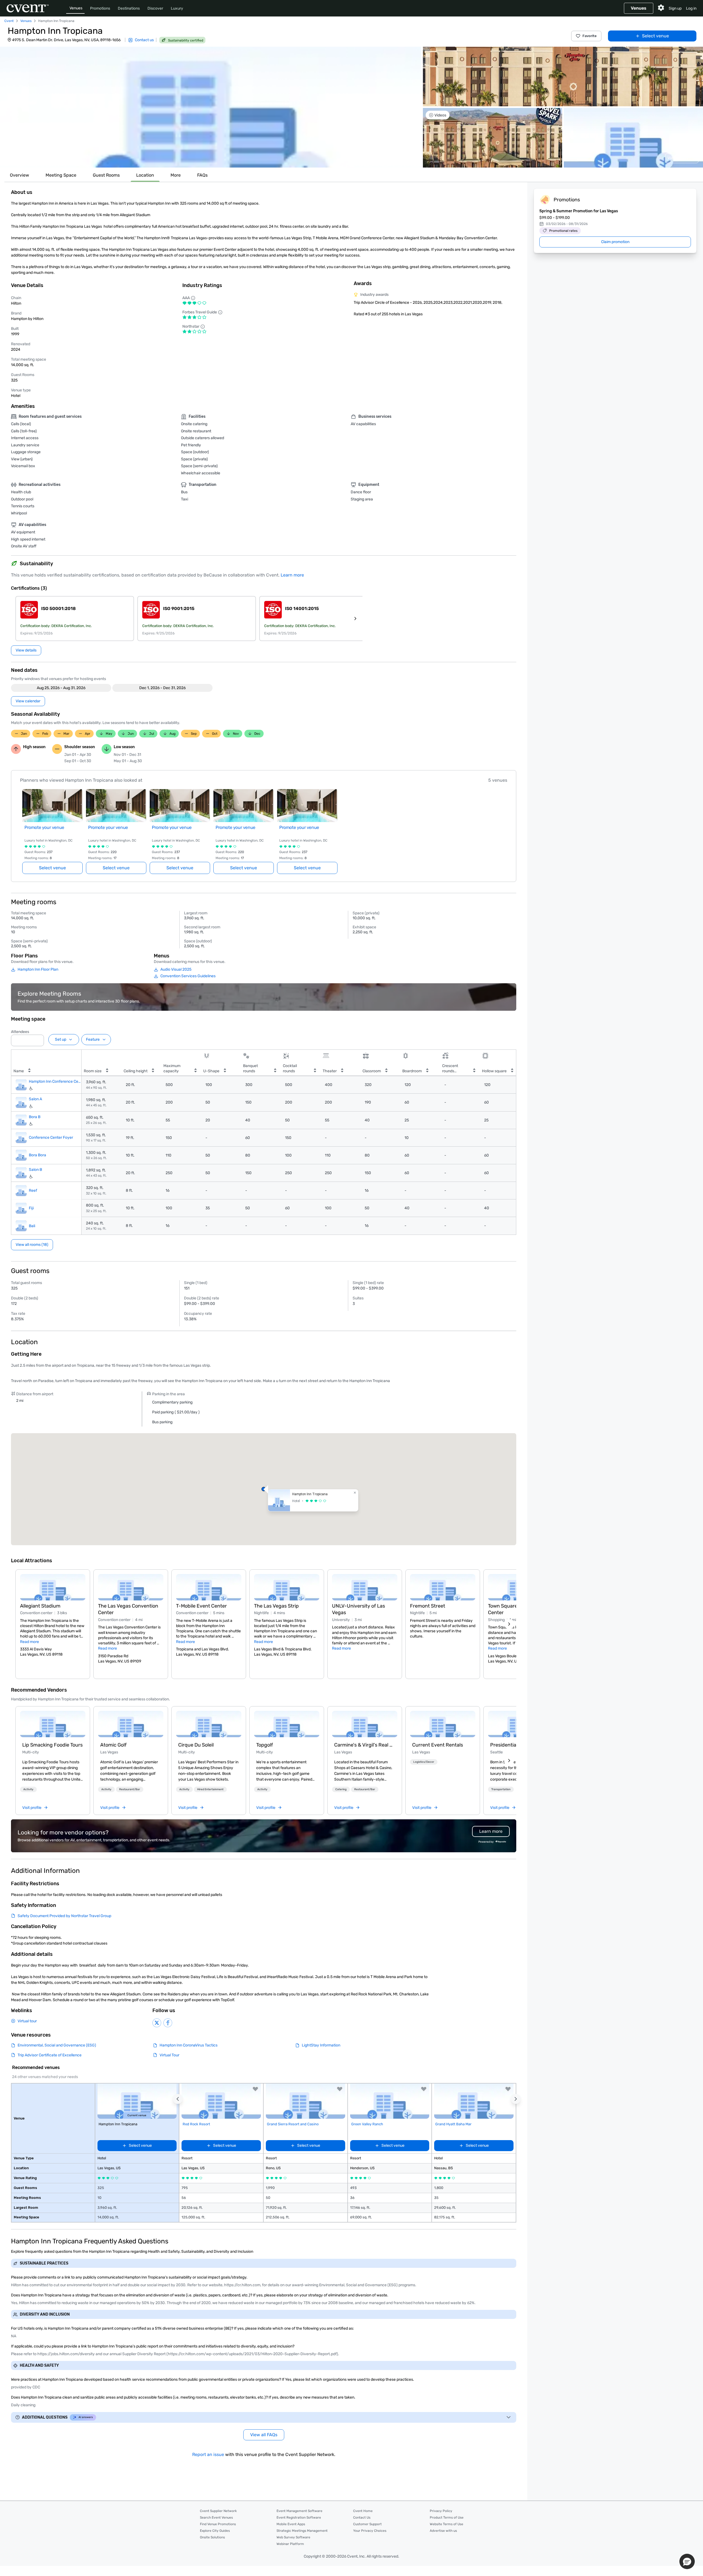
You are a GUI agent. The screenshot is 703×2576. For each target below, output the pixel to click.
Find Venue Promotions (218, 2524)
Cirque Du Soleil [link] (196, 1745)
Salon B (35, 1170)
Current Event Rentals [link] (438, 1745)
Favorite (590, 36)
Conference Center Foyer (51, 1138)
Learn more (292, 575)
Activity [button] (28, 1789)
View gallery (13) (682, 158)
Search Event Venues (216, 2517)
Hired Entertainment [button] (210, 1789)
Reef (33, 1190)
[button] (211, 107)
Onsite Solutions (212, 2537)
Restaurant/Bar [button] (130, 1789)
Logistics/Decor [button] (424, 1762)
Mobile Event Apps (291, 2524)
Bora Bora (37, 1155)
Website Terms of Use (447, 2524)
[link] (53, 1724)
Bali (32, 1226)
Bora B (35, 1117)
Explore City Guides (215, 2531)
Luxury (177, 8)
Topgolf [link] (265, 1745)
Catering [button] (341, 1789)
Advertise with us (443, 2531)
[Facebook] (168, 2023)
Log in (691, 8)
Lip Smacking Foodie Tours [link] (52, 1745)
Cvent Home (363, 2511)
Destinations (129, 8)
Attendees (20, 1032)
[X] (157, 2023)
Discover (155, 8)
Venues (76, 8)
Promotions (100, 8)
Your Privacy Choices (370, 2531)
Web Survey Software (293, 2537)
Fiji (31, 1208)
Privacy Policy (441, 2511)
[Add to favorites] (255, 2089)
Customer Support (367, 2524)
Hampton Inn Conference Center (55, 1081)
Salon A (35, 1099)
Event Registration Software (299, 2517)
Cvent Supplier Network (218, 2511)
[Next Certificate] (355, 619)
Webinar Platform (290, 2544)
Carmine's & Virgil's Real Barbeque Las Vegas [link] (365, 1745)
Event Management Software (299, 2511)
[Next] (509, 1624)
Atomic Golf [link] (113, 1745)
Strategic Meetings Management (302, 2531)
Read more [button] (30, 1642)
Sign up (675, 8)
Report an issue (208, 2454)
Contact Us (362, 2517)
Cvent (9, 21)
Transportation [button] (501, 1789)
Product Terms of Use (447, 2517)
